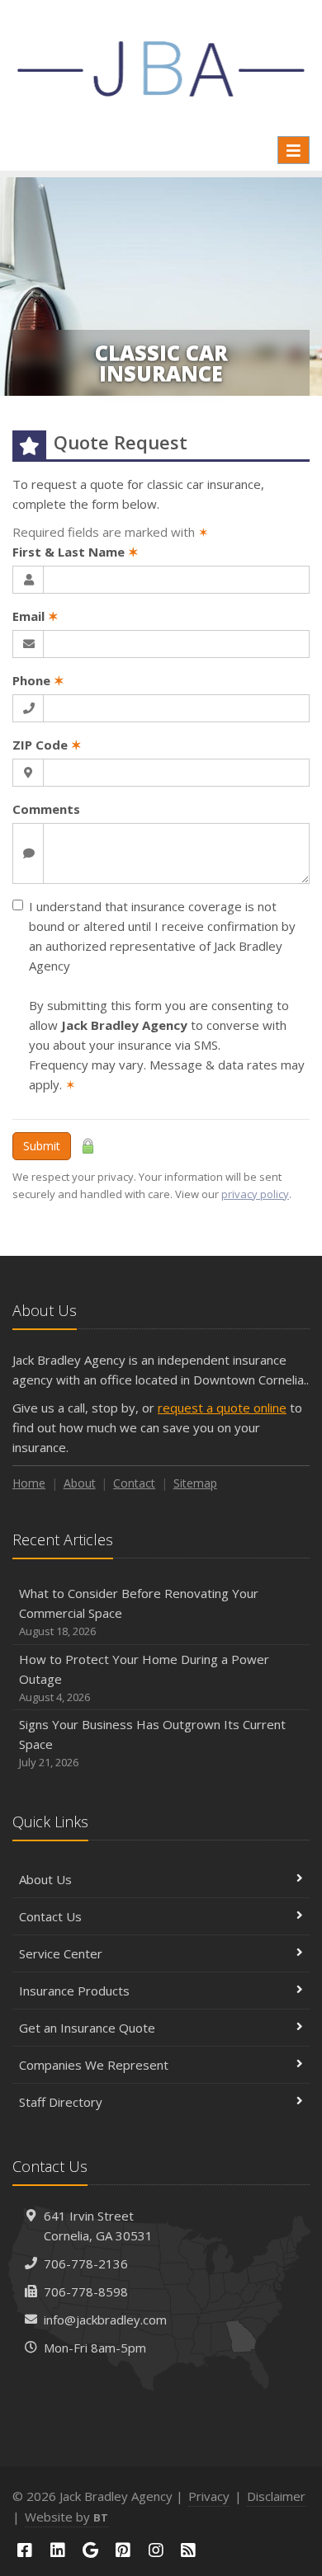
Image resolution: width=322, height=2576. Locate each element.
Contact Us (50, 1916)
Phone (38, 680)
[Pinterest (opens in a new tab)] (123, 2550)
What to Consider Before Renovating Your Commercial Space (139, 1612)
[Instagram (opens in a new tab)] (156, 2550)
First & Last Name (76, 552)
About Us (45, 1879)
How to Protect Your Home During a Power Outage (144, 1678)
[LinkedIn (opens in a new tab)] (58, 2550)
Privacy (209, 2496)
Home (29, 1483)
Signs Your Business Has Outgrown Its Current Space (152, 1743)
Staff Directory (61, 2102)
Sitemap (195, 1483)
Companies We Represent (94, 2065)
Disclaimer (276, 2496)
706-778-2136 (86, 2263)
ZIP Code (47, 745)
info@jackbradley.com (105, 2320)
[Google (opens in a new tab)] (90, 2550)
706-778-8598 (86, 2292)
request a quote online (222, 1408)
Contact (134, 1483)
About (80, 1483)
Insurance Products (74, 1991)
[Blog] (189, 2550)
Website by (66, 2517)
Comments (46, 809)
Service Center (61, 1953)
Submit (42, 1146)
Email (36, 616)
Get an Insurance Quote (87, 2028)
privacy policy (255, 1194)
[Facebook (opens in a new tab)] (25, 2550)
